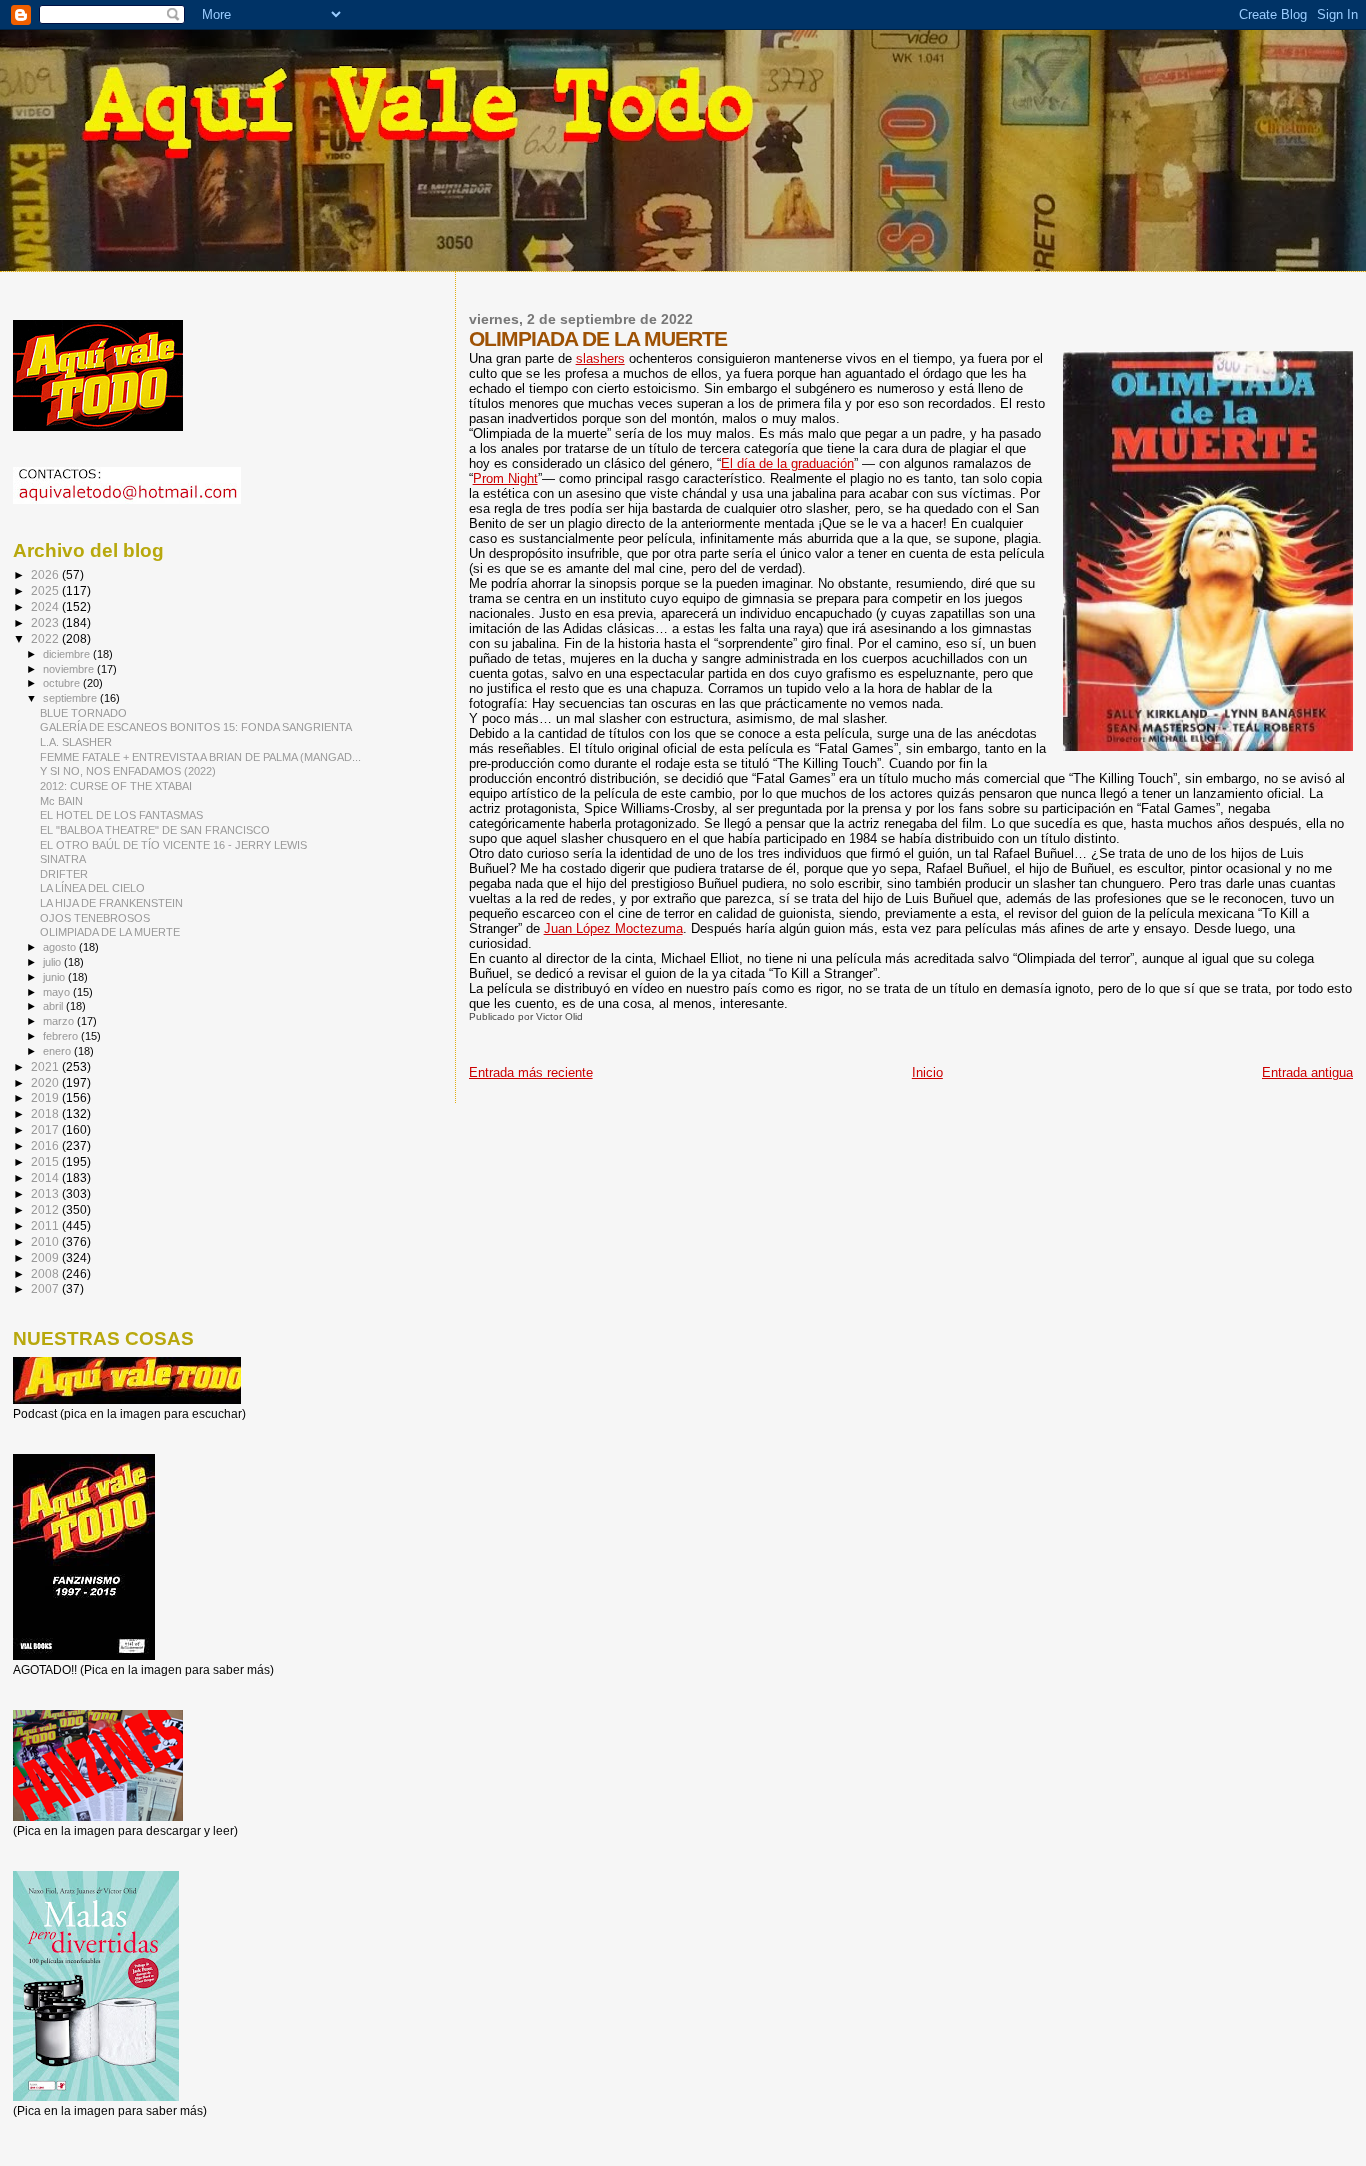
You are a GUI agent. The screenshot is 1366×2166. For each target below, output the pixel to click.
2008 (46, 1273)
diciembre (68, 654)
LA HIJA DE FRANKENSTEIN (111, 903)
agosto (61, 947)
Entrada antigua (1307, 1072)
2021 (46, 1066)
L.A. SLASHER (76, 742)
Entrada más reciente (531, 1072)
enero (58, 1051)
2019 (46, 1097)
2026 (46, 574)
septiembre (71, 698)
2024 (46, 606)
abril (54, 1006)
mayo (58, 992)
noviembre (70, 669)
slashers (600, 358)
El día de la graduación (787, 463)
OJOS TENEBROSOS (95, 918)
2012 (46, 1209)
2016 (46, 1145)
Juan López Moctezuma (613, 928)
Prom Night (505, 478)
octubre (63, 683)
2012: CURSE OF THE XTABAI (116, 786)
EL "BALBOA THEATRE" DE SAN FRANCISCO (155, 830)
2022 (46, 638)
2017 (46, 1129)
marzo (60, 1021)
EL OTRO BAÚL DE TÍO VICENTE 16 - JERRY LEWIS (173, 845)
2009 (46, 1257)
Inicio (927, 1072)
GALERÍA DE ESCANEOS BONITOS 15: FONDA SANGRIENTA (196, 727)
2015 (46, 1161)
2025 (46, 590)
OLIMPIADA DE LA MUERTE (110, 932)
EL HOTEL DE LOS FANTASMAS (121, 815)
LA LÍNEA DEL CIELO (92, 888)
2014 (46, 1177)
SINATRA (63, 859)
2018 (46, 1113)
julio (53, 962)
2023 (46, 622)
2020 (46, 1082)
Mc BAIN (61, 801)
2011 (46, 1225)
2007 (46, 1288)
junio (55, 977)
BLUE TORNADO (83, 713)
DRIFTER (64, 874)
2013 (46, 1193)
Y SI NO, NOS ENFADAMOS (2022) (128, 771)
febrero (62, 1036)
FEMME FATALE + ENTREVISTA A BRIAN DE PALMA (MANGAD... (200, 757)
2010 (46, 1241)
